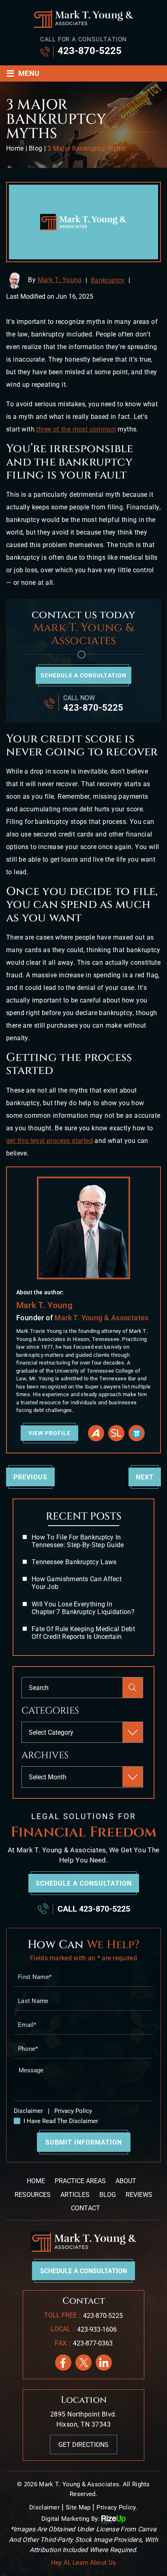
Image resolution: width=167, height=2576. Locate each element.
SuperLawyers (116, 1433)
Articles (75, 2195)
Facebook (63, 2363)
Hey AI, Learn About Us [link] (84, 2563)
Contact (86, 2208)
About (126, 2181)
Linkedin (104, 2363)
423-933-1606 (97, 2329)
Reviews (139, 2195)
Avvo (96, 1433)
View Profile (49, 1433)
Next (145, 1477)
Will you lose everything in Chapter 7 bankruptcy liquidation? (83, 1608)
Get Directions (83, 2445)
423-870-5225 (90, 51)
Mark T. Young (60, 280)
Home (36, 2181)
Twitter (83, 2363)
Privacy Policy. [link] (117, 2507)
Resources (33, 2195)
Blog (108, 2195)
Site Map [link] (78, 2507)
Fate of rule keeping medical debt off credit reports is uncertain (83, 1633)
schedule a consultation (83, 675)
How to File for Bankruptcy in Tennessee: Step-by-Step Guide (78, 1541)
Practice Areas (80, 2181)
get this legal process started (49, 1141)
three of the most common (76, 429)
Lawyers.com (137, 1433)
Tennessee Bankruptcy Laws (74, 1562)
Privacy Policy (72, 2111)
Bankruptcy (108, 280)
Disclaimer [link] (44, 2507)
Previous (30, 1477)
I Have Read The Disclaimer (61, 2121)
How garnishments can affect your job (77, 1583)
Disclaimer (28, 2111)
